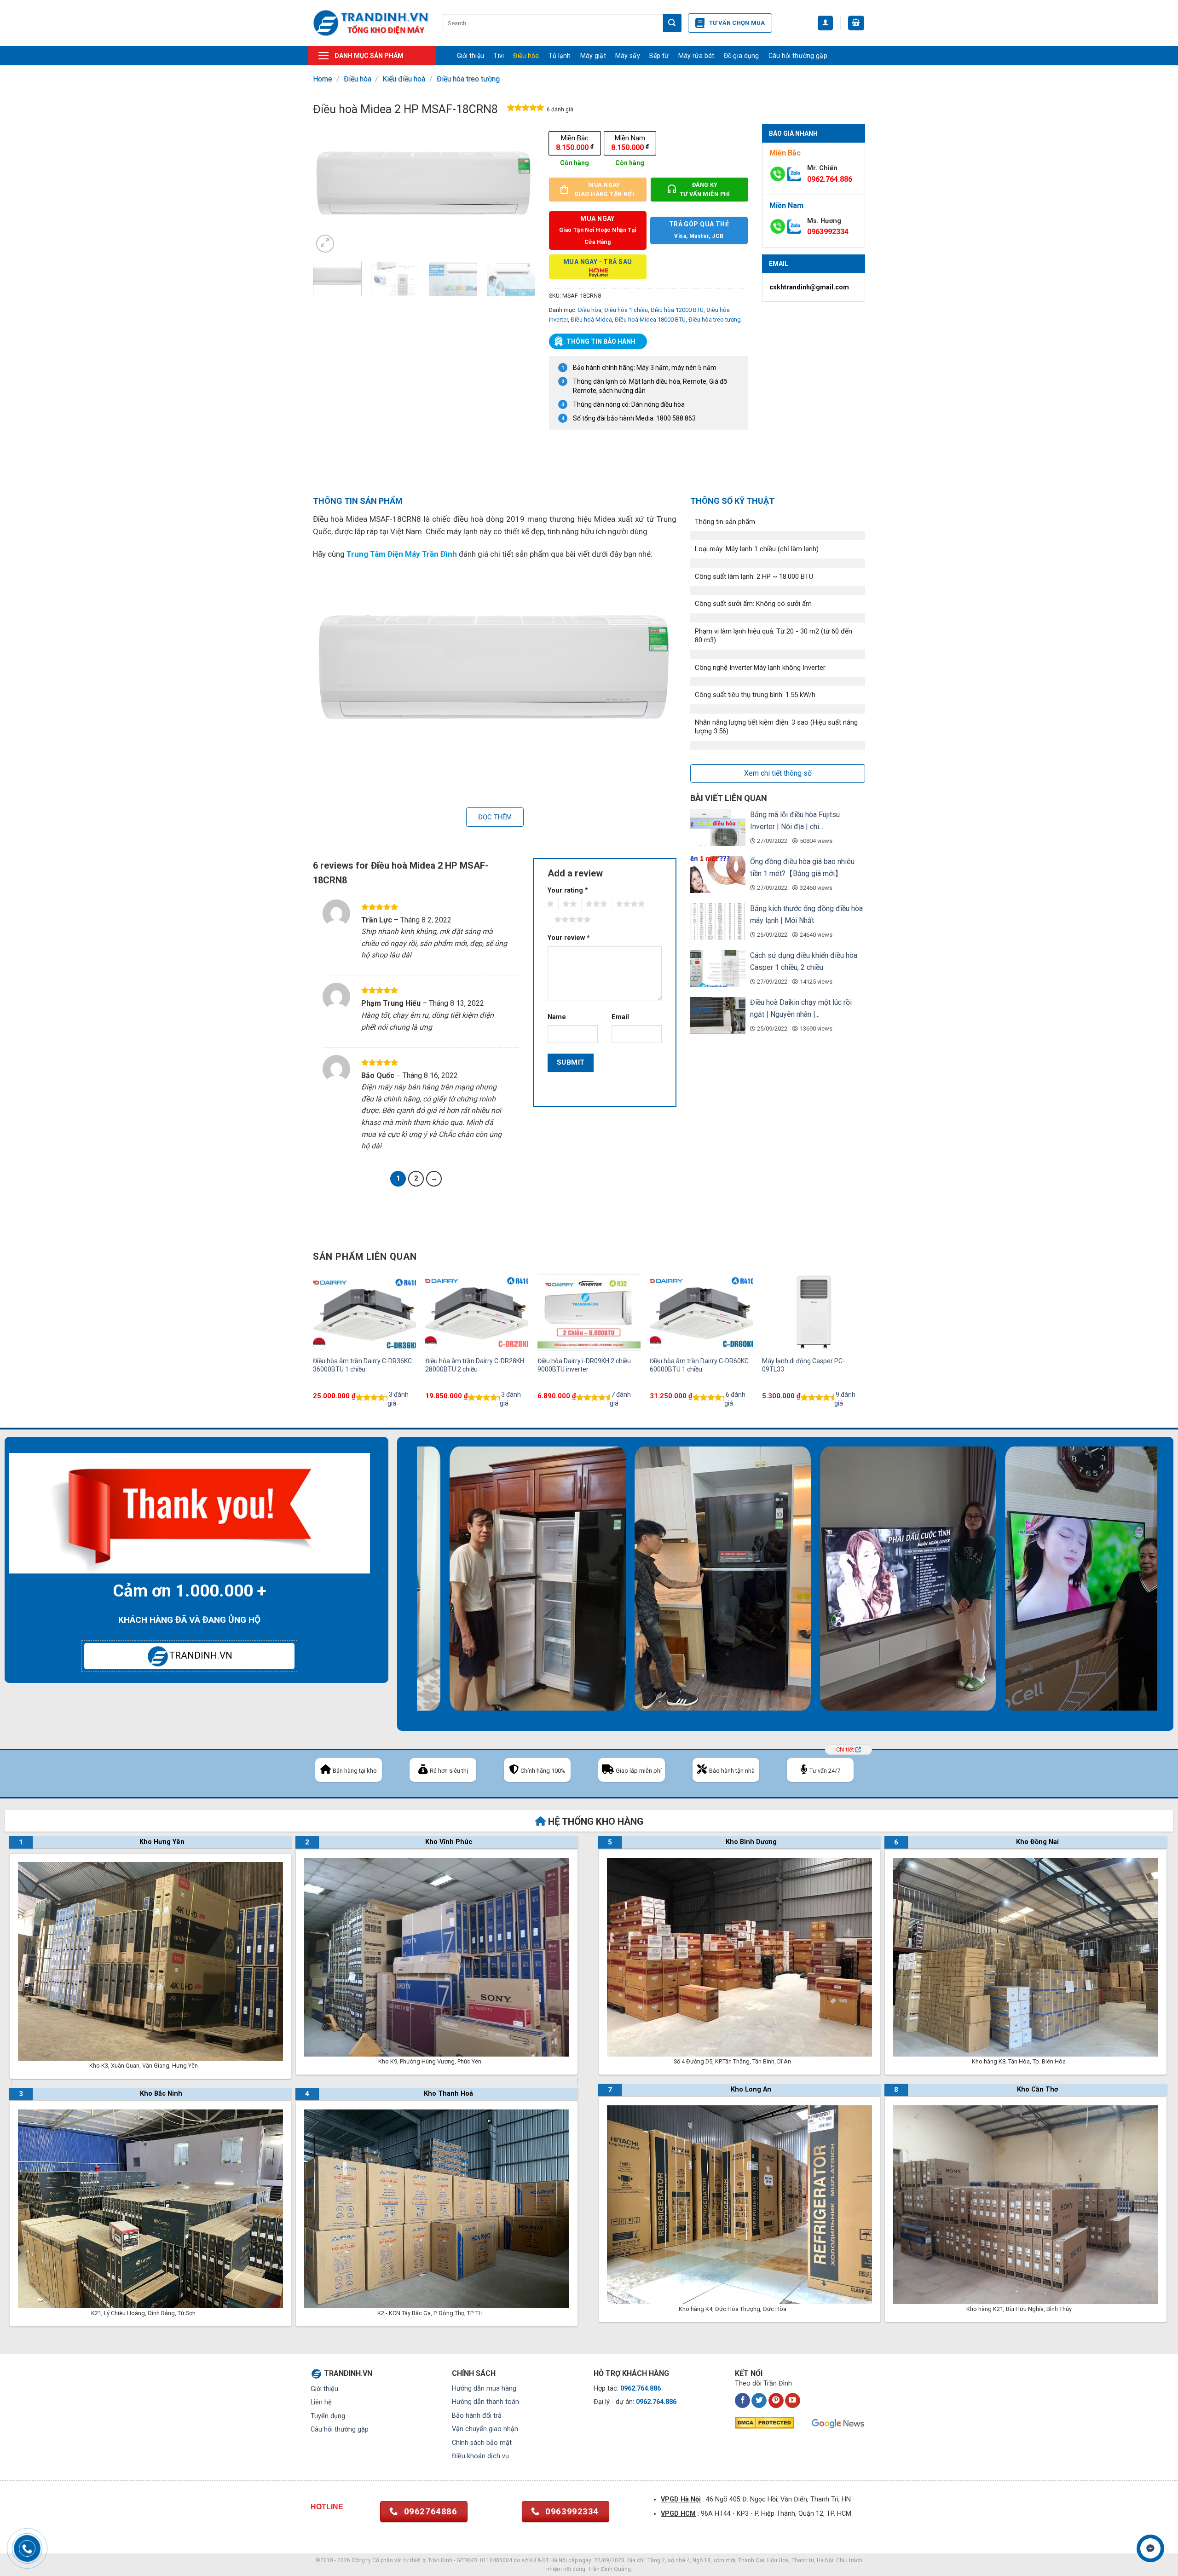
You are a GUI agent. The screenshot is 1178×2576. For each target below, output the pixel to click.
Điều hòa (526, 56)
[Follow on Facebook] (742, 2401)
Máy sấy (628, 56)
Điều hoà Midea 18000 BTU (650, 320)
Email (620, 1017)
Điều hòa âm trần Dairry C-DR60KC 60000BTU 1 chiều (699, 1365)
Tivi (499, 56)
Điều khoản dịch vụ (480, 2456)
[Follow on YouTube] (793, 2401)
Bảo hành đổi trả (477, 2416)
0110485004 (496, 2560)
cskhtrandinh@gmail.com (809, 287)
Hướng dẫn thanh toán (485, 2402)
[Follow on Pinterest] (776, 2401)
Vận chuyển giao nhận (485, 2429)
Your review (569, 938)
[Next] (519, 189)
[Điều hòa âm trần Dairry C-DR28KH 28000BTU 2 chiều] (477, 1312)
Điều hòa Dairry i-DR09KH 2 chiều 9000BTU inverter (584, 1365)
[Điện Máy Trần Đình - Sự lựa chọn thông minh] (371, 23)
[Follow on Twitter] (759, 2401)
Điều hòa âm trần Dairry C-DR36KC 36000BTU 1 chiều (362, 1365)
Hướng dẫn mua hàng (484, 2389)
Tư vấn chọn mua (737, 23)
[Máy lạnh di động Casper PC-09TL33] (814, 1312)
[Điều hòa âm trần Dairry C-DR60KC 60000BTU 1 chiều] (701, 1312)
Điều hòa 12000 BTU (677, 310)
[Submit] (672, 23)
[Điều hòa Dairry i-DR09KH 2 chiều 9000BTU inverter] (589, 1312)
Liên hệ (321, 2402)
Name (557, 1017)
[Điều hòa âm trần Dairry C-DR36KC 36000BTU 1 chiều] (364, 1312)
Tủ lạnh (560, 56)
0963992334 (828, 232)
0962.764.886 (830, 179)
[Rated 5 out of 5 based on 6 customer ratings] (526, 109)
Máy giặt (593, 56)
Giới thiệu (471, 56)
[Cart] (856, 23)
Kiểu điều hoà (404, 79)
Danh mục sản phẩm (369, 56)
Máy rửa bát (696, 56)
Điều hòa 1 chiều (626, 310)
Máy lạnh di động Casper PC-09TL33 (803, 1365)
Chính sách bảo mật (482, 2443)
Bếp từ (659, 56)
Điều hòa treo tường (468, 79)
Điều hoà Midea (591, 320)
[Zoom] (325, 244)
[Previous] (329, 189)
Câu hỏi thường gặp (798, 56)
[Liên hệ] (1151, 2549)
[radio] (575, 143)
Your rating (568, 890)
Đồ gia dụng (742, 56)
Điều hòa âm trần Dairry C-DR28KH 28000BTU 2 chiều (475, 1365)
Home (323, 79)
